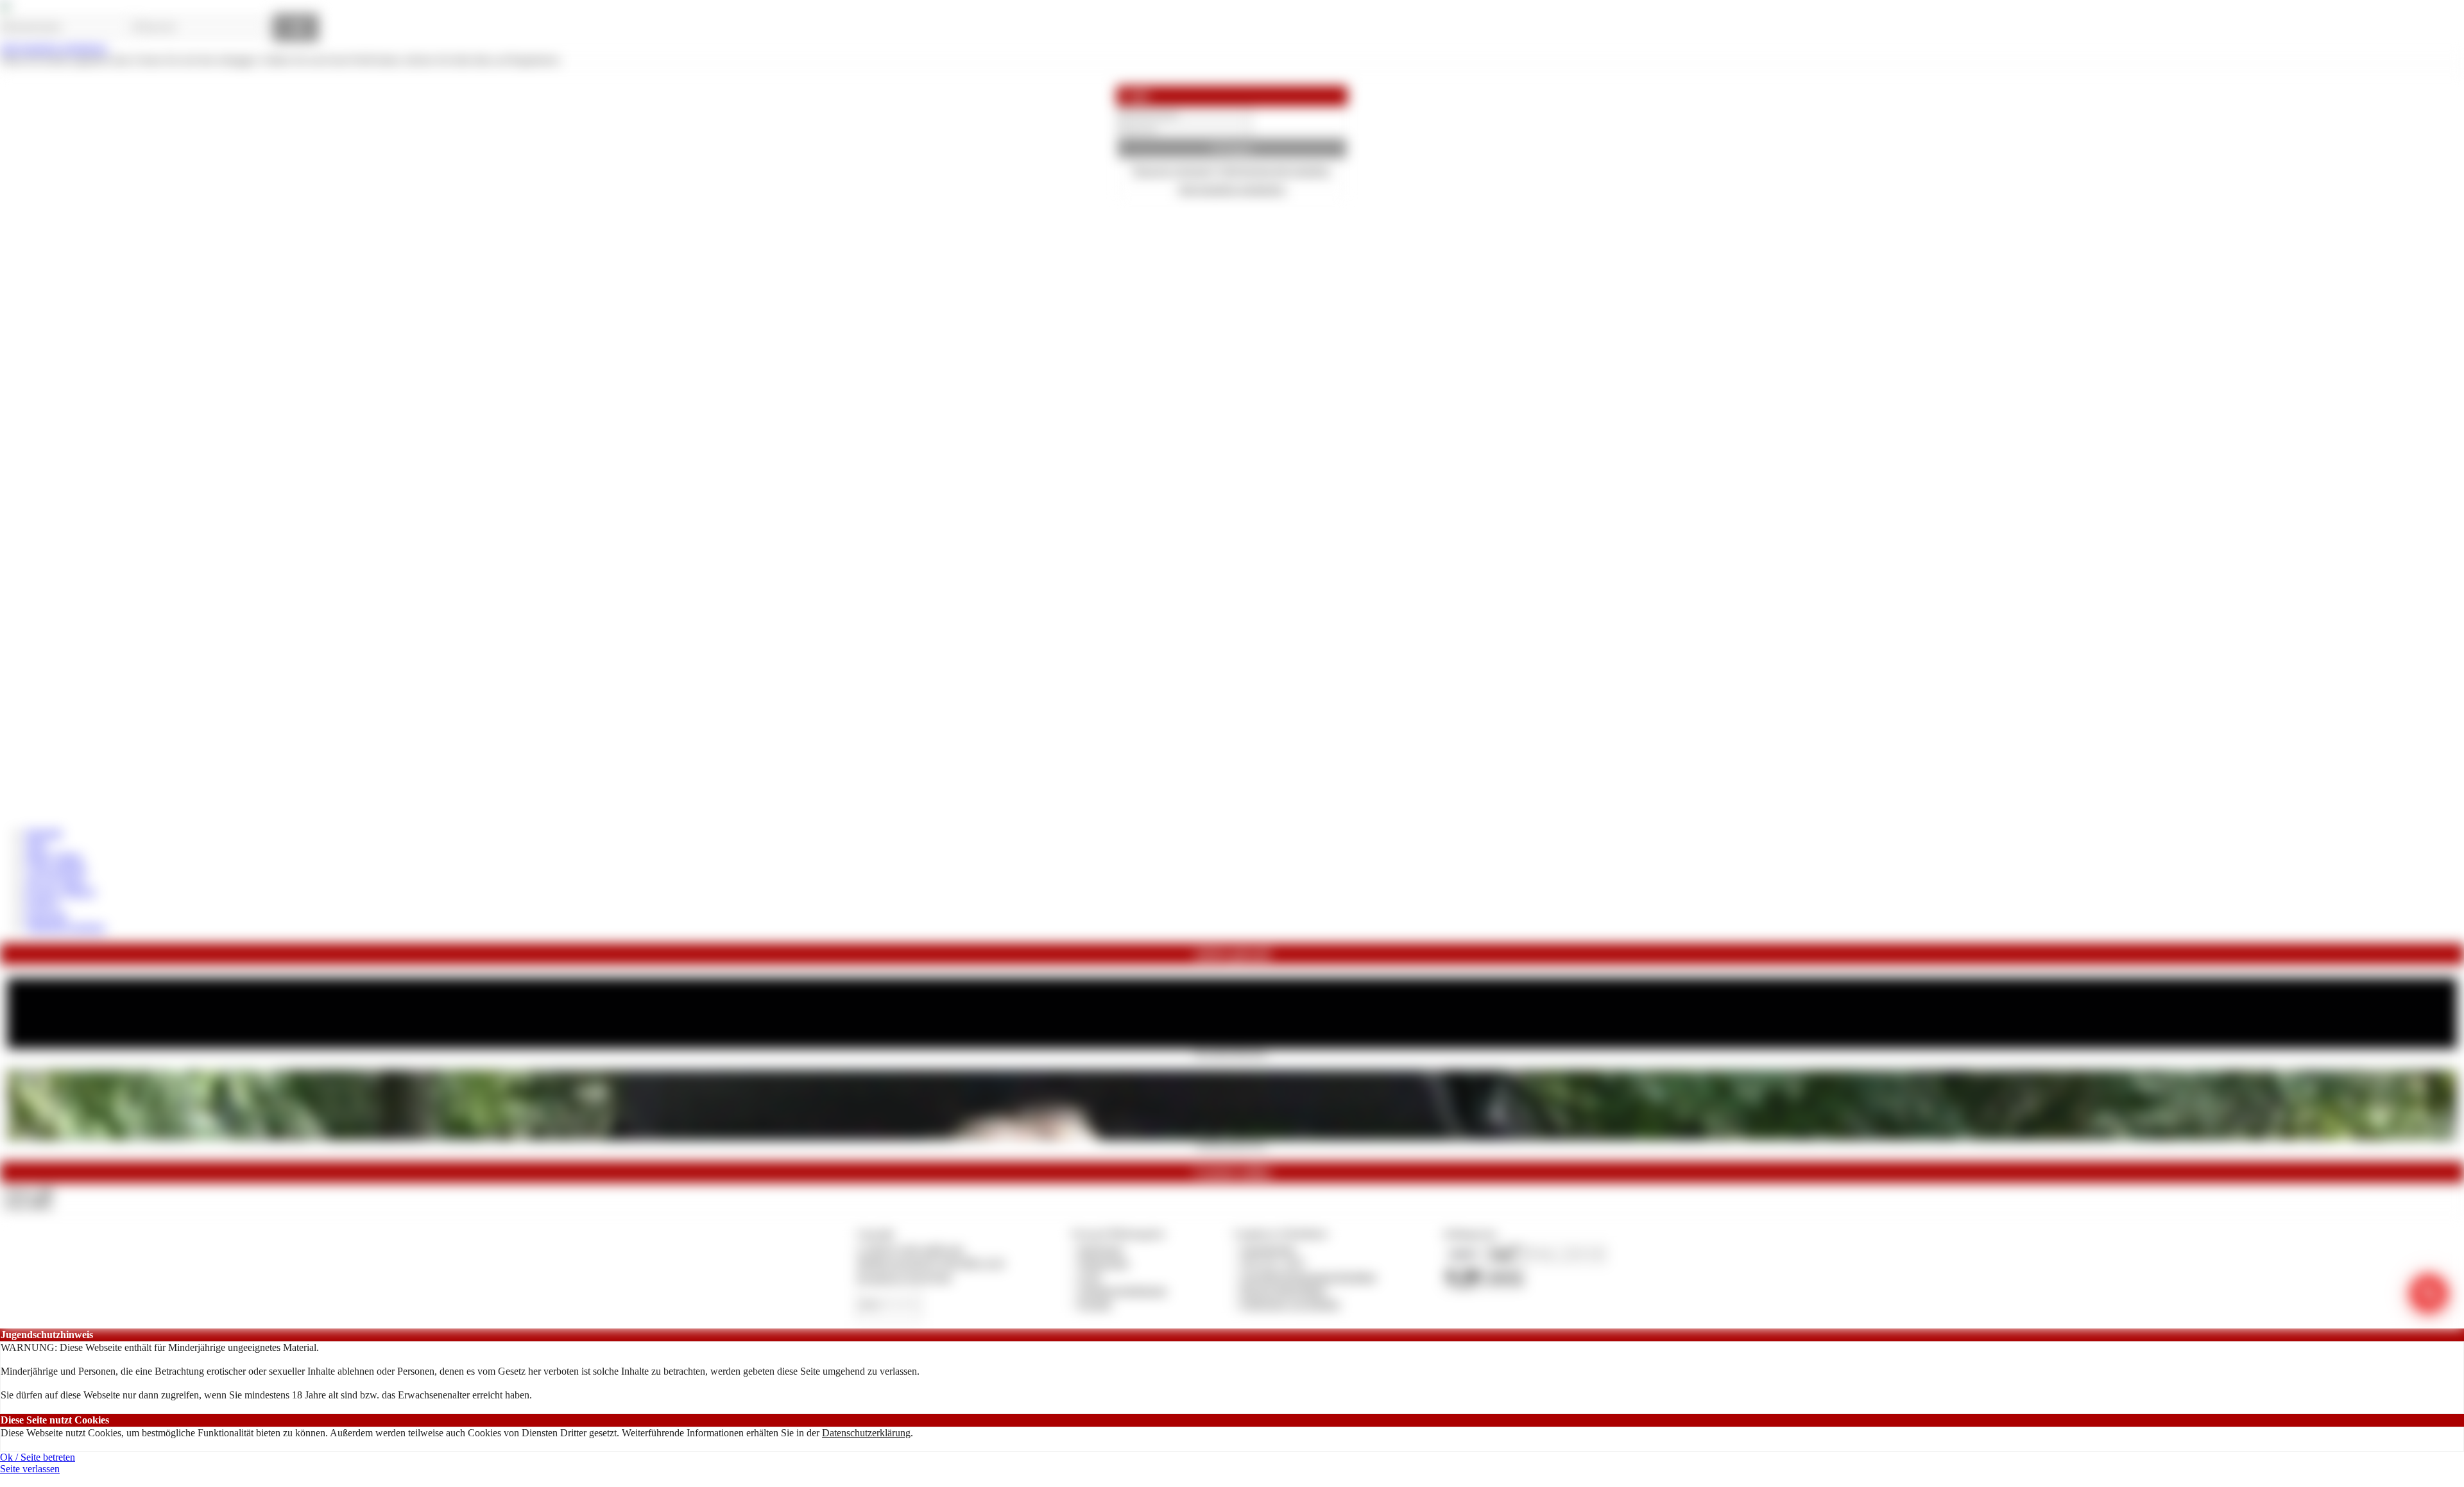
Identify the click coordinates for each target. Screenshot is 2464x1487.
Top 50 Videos (56, 880)
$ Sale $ (42, 903)
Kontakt (1095, 1304)
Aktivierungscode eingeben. (1275, 170)
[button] (1232, 149)
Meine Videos (54, 856)
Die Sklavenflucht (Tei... (1232, 1144)
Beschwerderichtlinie (1284, 1290)
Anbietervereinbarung (1122, 1290)
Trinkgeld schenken (65, 927)
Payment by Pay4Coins (904, 1277)
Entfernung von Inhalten (1290, 1304)
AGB (1089, 1277)
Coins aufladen (56, 868)
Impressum (1101, 1249)
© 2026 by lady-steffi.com (910, 1249)
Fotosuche (47, 915)
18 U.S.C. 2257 (1273, 1263)
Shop (36, 844)
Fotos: (28, 1204)
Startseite (44, 833)
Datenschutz (1104, 1263)
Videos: (28, 1192)
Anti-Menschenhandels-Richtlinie (1308, 1277)
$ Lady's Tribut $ (60, 892)
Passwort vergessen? (1174, 170)
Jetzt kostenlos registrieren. (54, 48)
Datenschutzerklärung (866, 1433)
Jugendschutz (1268, 1249)
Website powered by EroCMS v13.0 (930, 1263)
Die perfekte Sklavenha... (1232, 1053)
